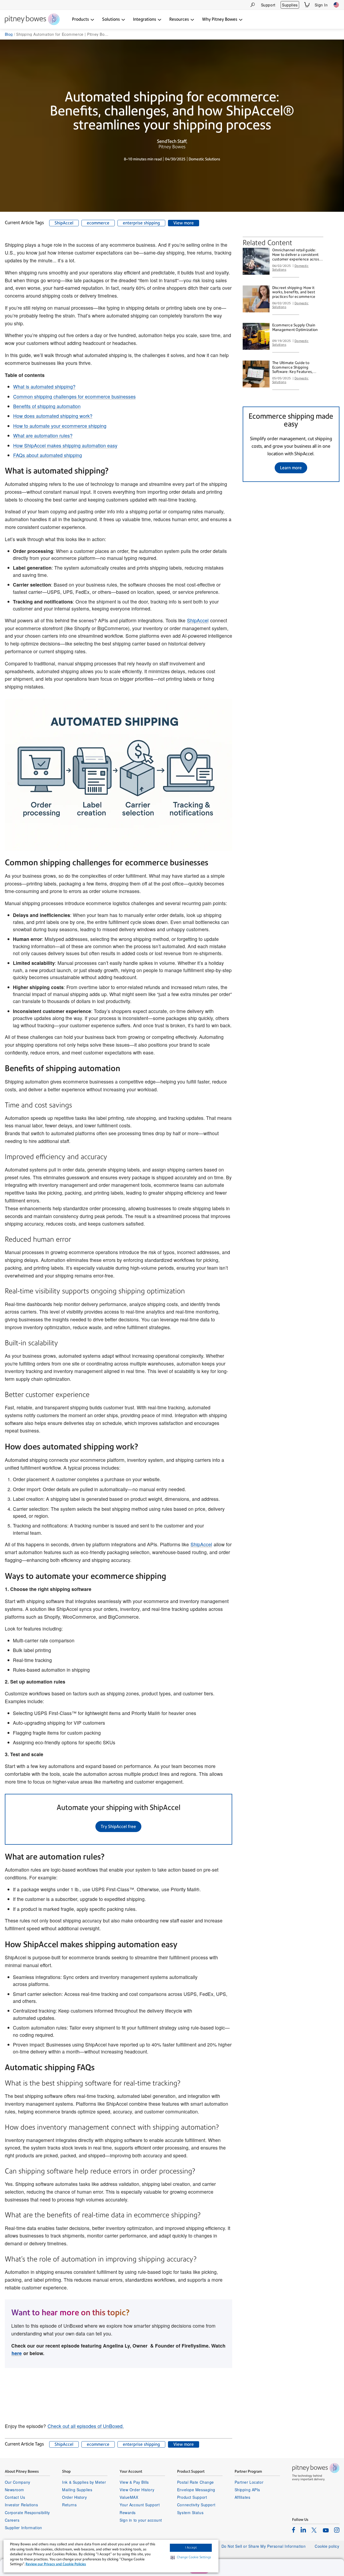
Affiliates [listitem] (243, 2497)
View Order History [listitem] (137, 2490)
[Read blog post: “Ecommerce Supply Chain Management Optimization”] (256, 336)
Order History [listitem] (74, 2497)
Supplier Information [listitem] (24, 2528)
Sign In (321, 5)
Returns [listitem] (69, 2505)
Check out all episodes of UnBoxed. (86, 2426)
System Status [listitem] (190, 2513)
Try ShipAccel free (118, 1827)
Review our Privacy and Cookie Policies (56, 2564)
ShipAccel (64, 223)
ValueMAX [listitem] (129, 2497)
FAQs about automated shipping (48, 455)
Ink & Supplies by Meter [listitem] (84, 2482)
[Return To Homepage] (32, 20)
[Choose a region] (336, 5)
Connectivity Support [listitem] (196, 2505)
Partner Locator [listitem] (249, 2482)
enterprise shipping (141, 223)
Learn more (291, 468)
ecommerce (98, 223)
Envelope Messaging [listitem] (196, 2490)
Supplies (290, 5)
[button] (191, 2557)
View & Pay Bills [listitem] (134, 2482)
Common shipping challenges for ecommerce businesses (74, 396)
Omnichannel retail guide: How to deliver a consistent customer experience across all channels (297, 255)
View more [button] (184, 223)
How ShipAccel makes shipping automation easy (65, 445)
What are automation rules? (43, 435)
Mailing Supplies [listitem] (77, 2490)
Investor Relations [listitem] (21, 2505)
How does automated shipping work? (53, 416)
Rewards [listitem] (128, 2513)
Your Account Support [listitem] (140, 2505)
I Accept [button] (191, 2547)
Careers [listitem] (12, 2520)
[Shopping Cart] (307, 5)
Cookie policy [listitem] (327, 2546)
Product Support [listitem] (192, 2497)
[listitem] (294, 2530)
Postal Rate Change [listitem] (196, 2482)
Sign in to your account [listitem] (141, 2520)
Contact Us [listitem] (15, 2497)
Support (268, 5)
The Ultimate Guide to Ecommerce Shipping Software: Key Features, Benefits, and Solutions (293, 367)
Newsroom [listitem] (15, 2490)
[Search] (253, 5)
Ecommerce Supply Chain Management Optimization (295, 327)
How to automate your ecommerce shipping (60, 426)
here (17, 2353)
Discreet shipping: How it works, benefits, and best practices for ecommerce (294, 292)
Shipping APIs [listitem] (247, 2490)
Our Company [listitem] (18, 2482)
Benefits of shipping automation (47, 406)
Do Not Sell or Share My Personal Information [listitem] (264, 2546)
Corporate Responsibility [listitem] (27, 2513)
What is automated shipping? (44, 387)
